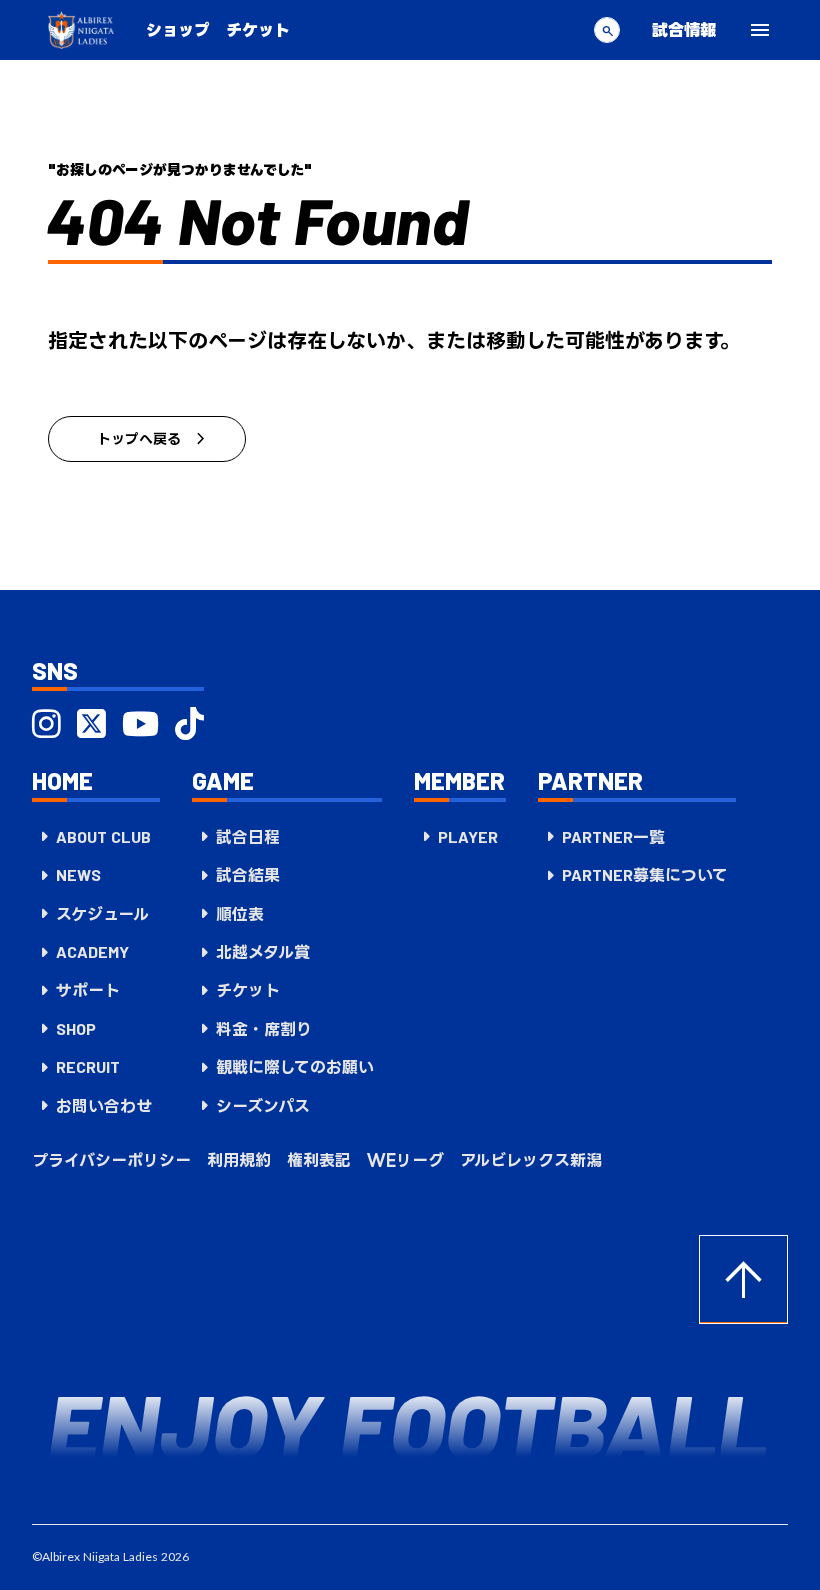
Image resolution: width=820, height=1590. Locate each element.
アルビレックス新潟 (531, 1160)
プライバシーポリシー (111, 1160)
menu (760, 30)
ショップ (178, 30)
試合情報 (684, 29)
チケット (258, 30)
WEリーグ (405, 1160)
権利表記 (319, 1160)
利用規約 (239, 1160)
